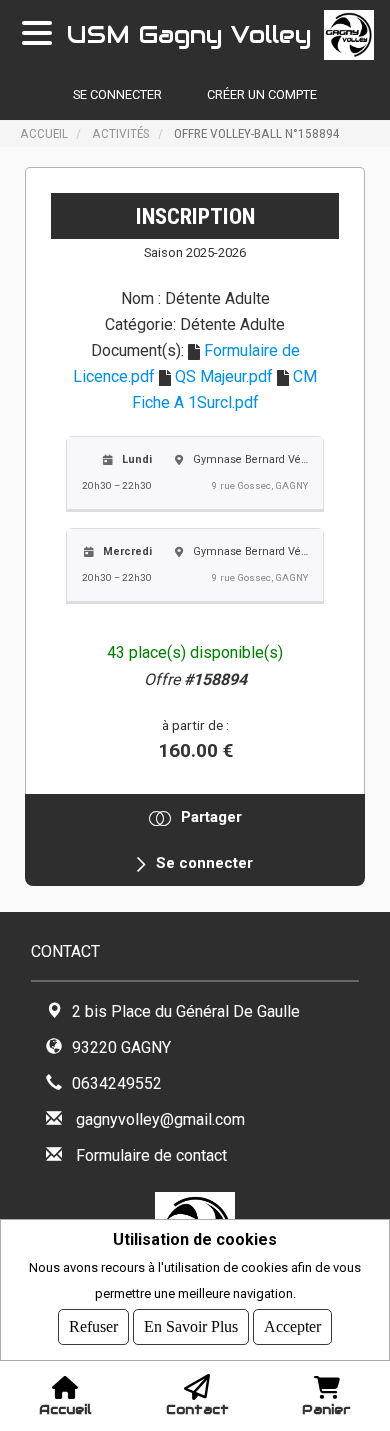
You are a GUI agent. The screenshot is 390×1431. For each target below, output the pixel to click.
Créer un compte (262, 94)
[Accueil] (357, 35)
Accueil (44, 133)
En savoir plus (191, 1326)
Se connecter (117, 94)
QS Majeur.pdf (224, 376)
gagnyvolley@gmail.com (160, 1119)
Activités (121, 133)
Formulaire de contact (151, 1155)
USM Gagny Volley (189, 34)
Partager (211, 817)
